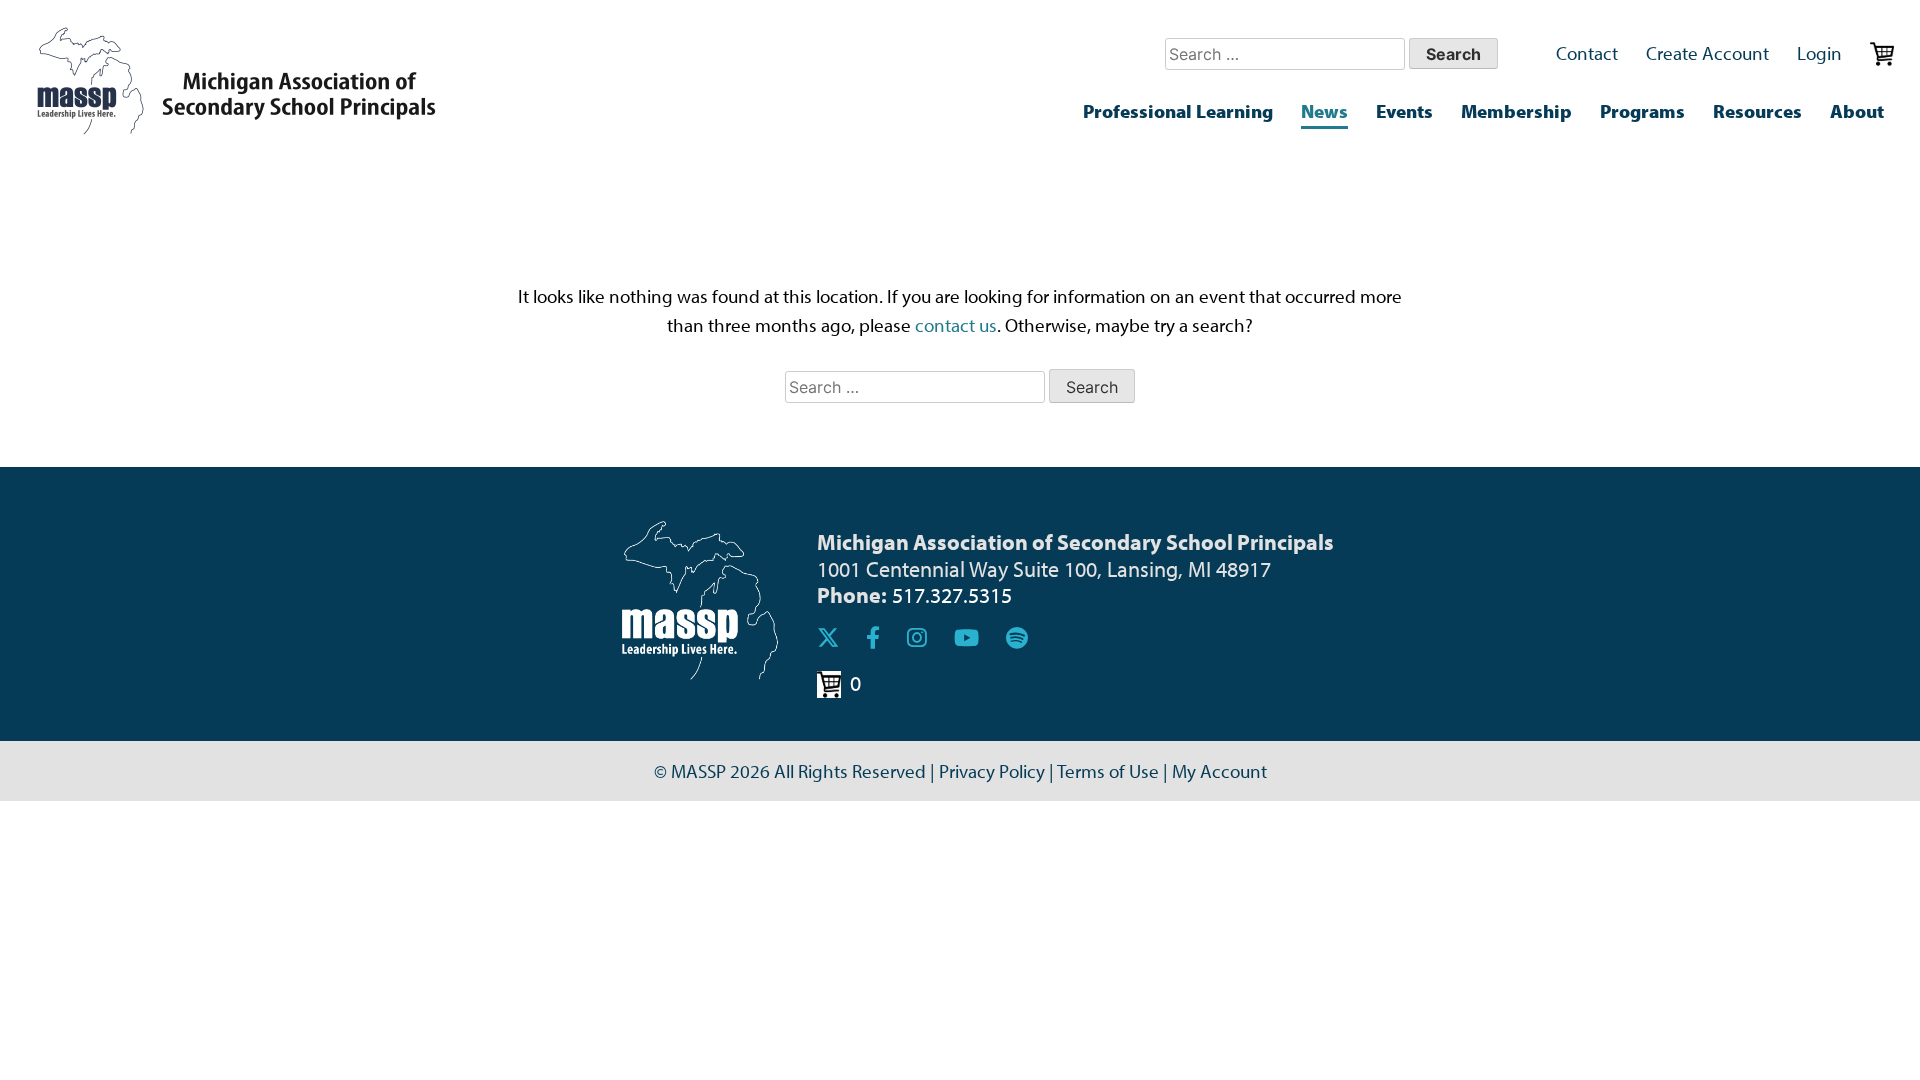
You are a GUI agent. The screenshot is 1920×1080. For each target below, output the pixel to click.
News (1324, 111)
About (1857, 111)
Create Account (1707, 53)
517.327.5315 (952, 594)
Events (1404, 111)
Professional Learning (1178, 111)
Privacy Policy (992, 771)
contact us (956, 325)
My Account (1219, 771)
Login (1819, 53)
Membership (1516, 111)
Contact (1587, 53)
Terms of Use (1108, 771)
